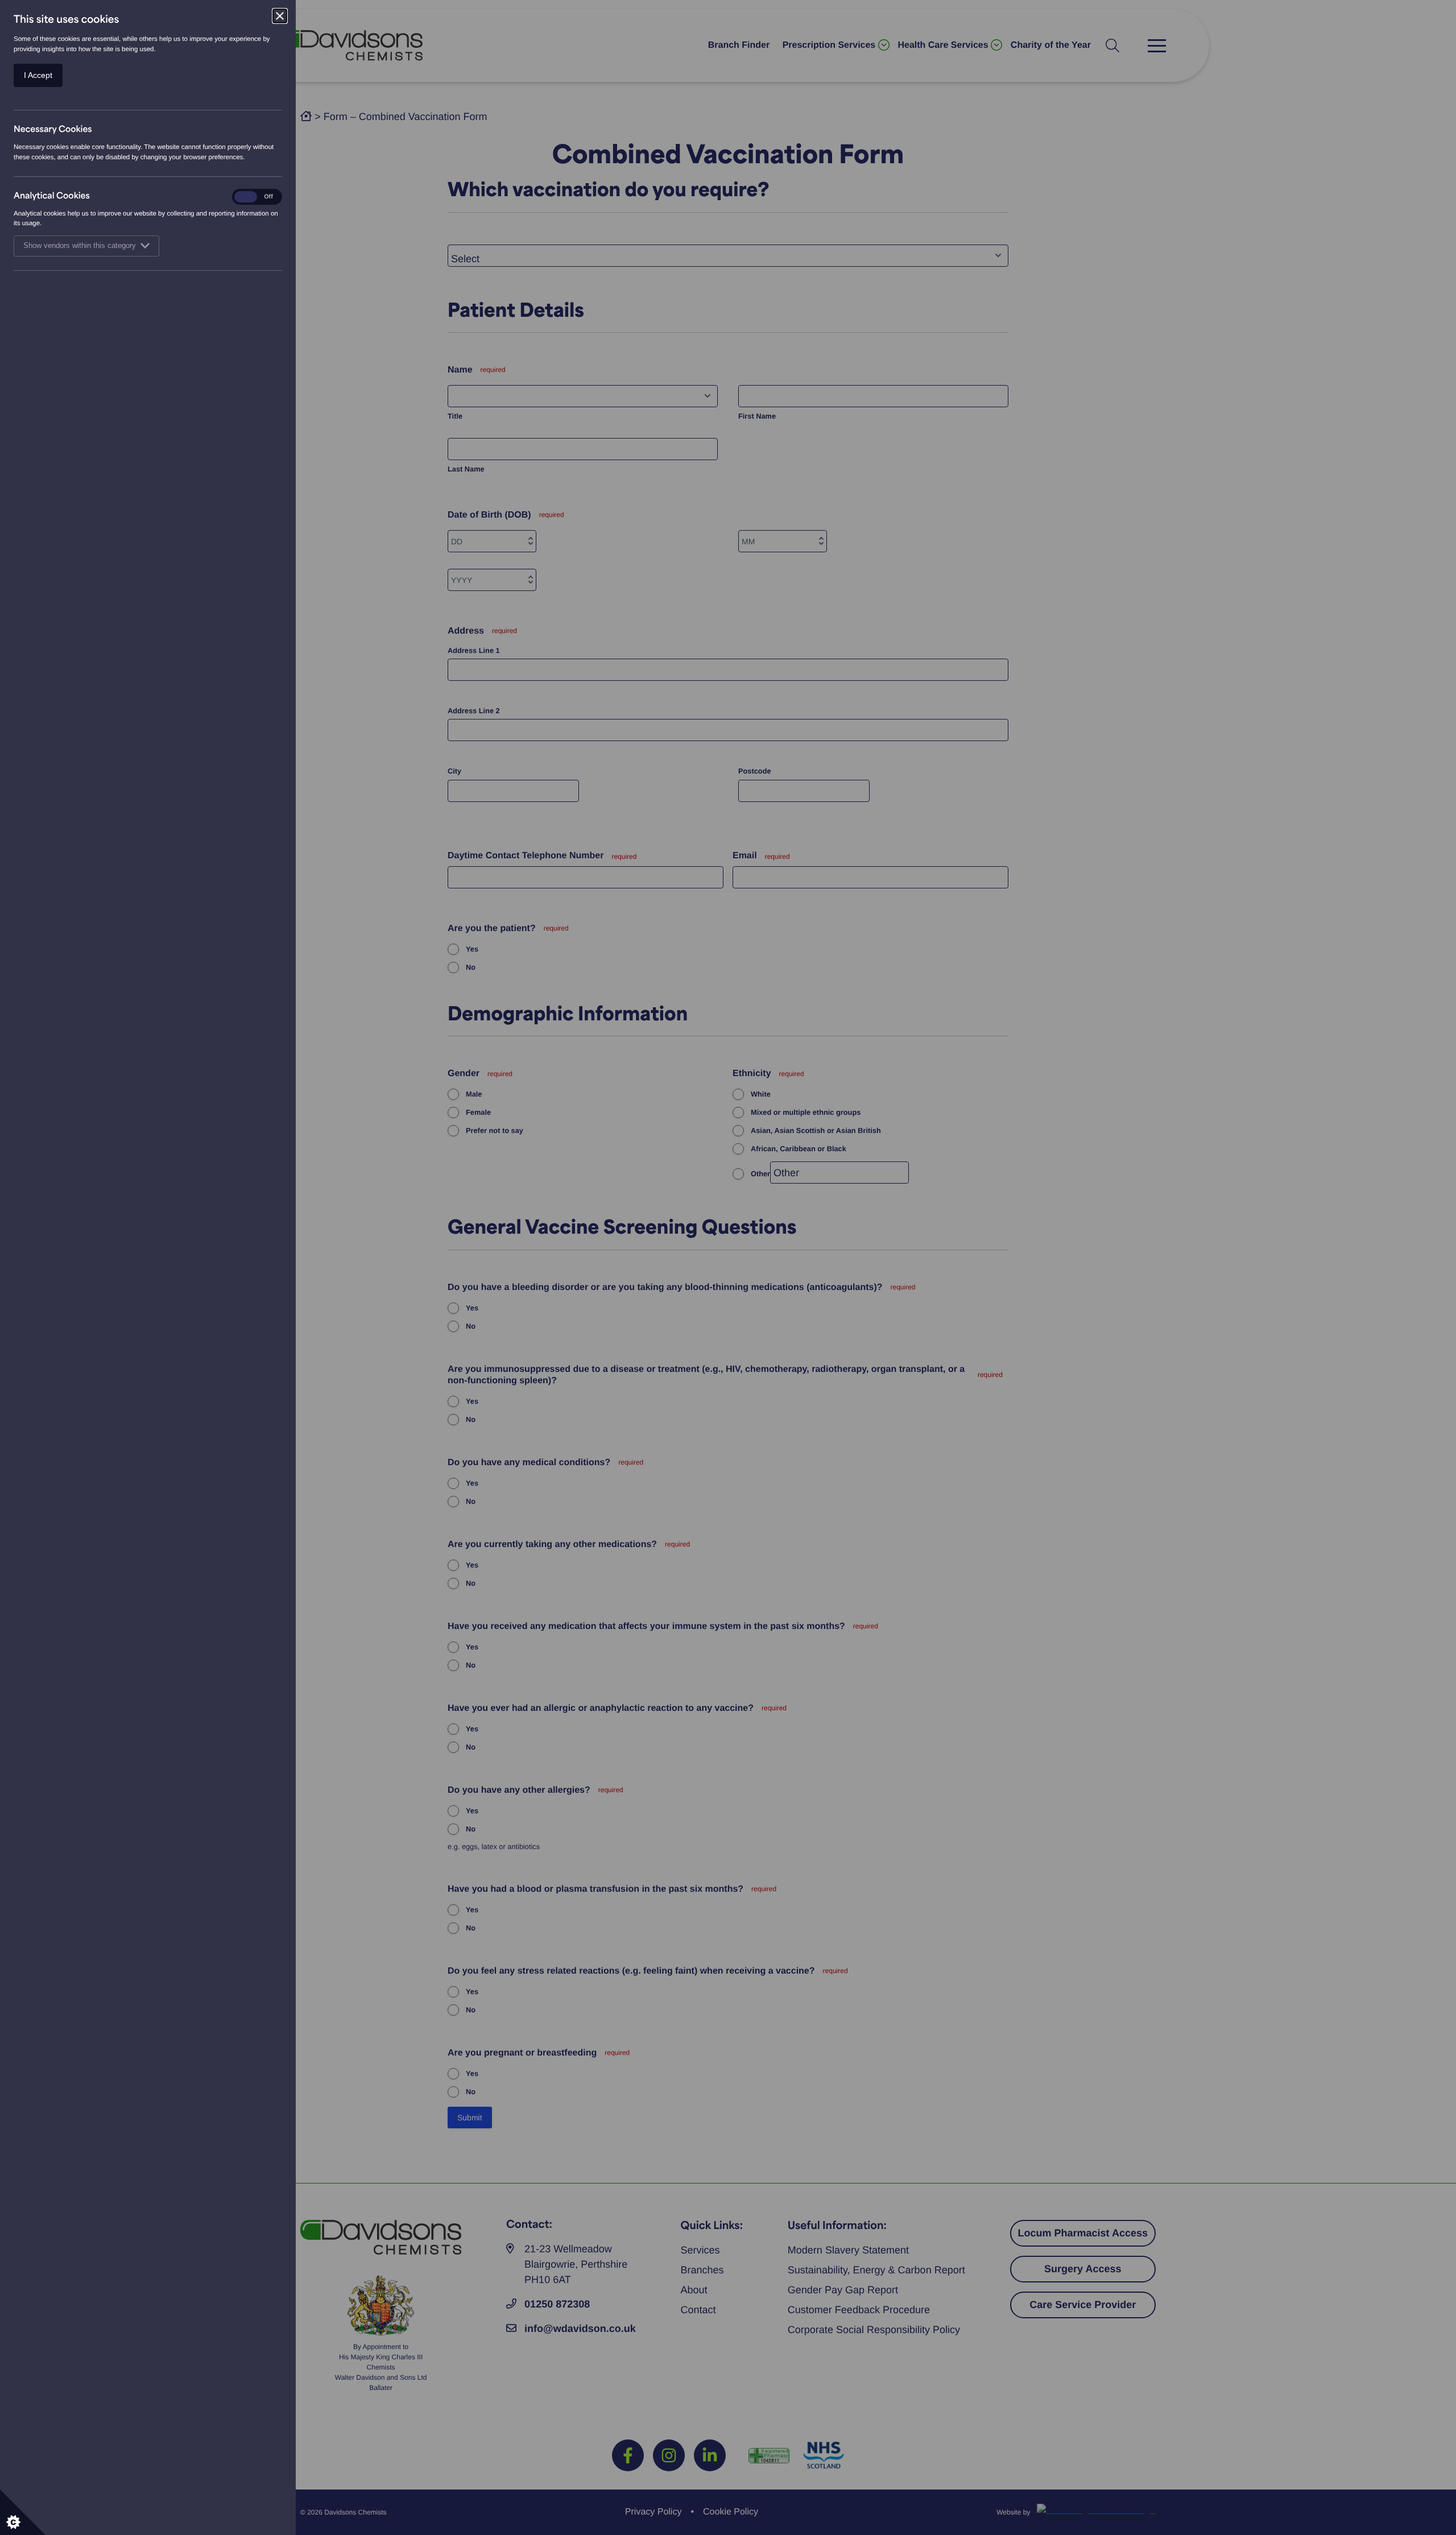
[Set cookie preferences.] (23, 2512)
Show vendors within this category (80, 246)
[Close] (280, 16)
